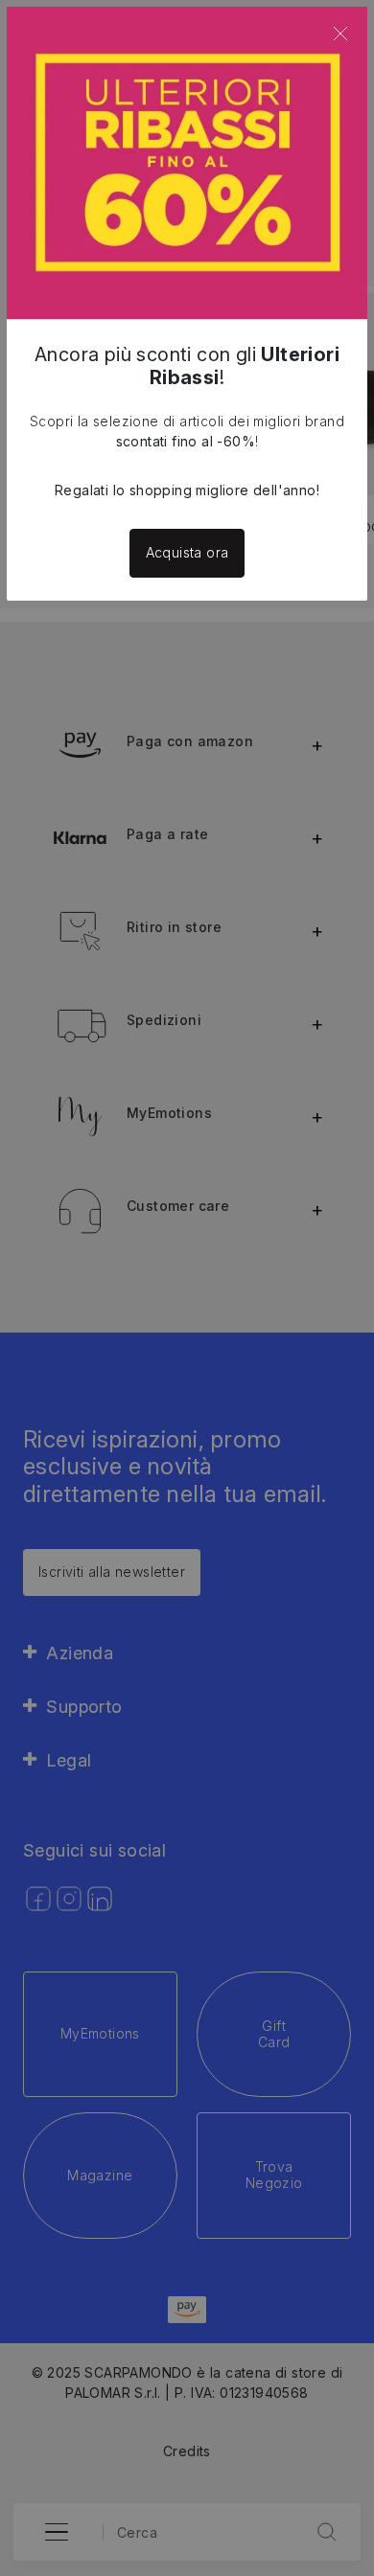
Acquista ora (187, 552)
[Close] (340, 34)
